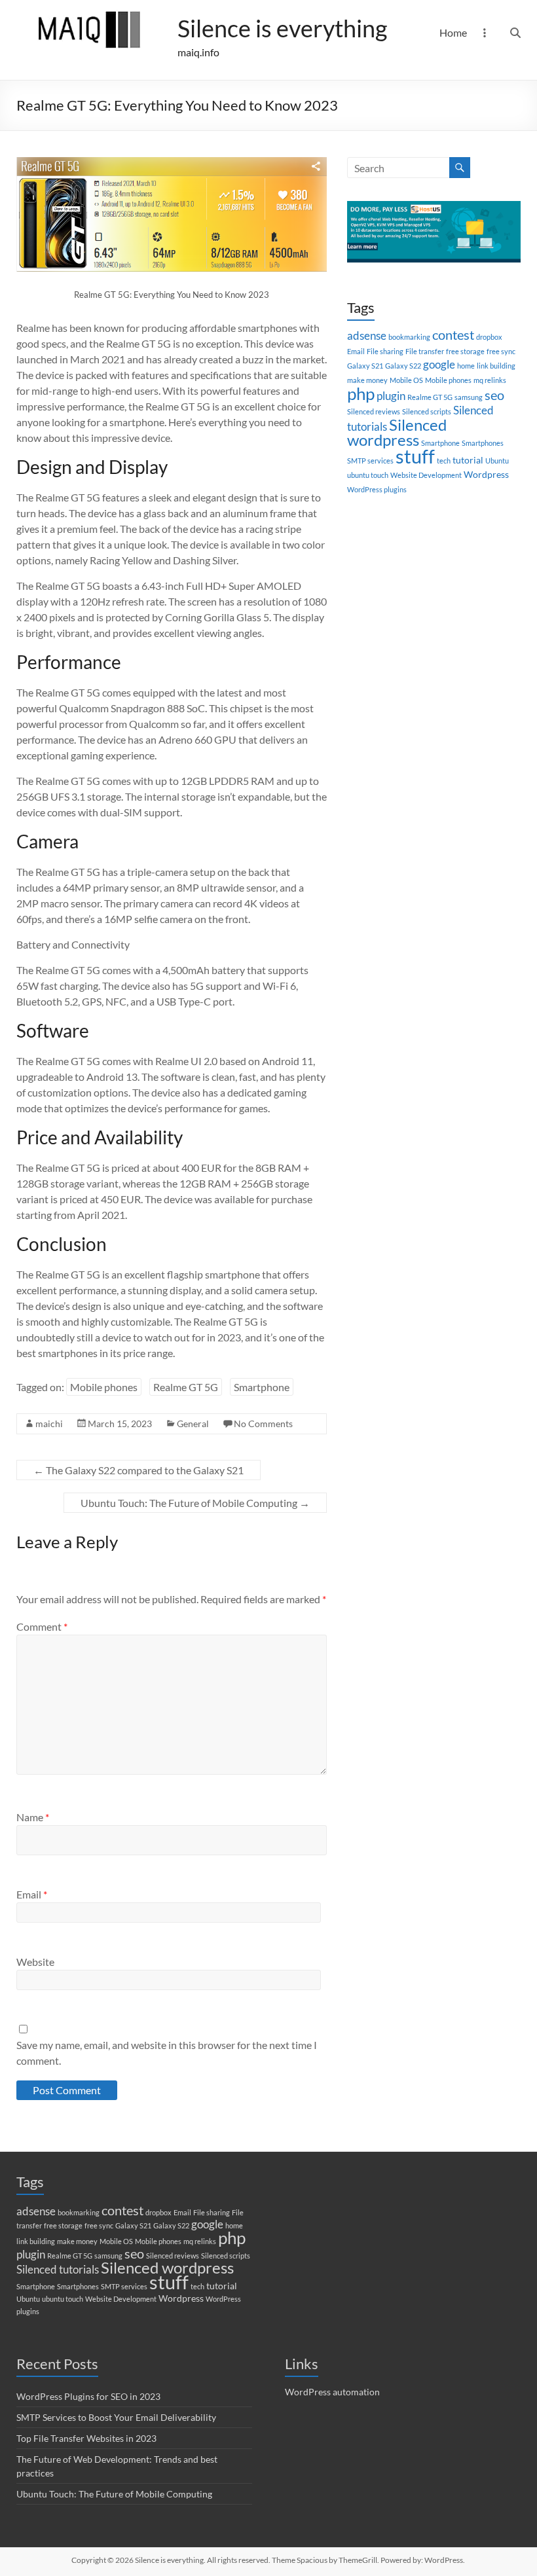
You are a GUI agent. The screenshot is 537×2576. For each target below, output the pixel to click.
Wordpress (486, 474)
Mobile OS (406, 380)
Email (32, 1894)
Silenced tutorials (58, 2270)
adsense (367, 336)
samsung (469, 397)
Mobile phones (104, 1387)
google (439, 365)
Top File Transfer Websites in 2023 (86, 2438)
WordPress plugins (377, 489)
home (466, 366)
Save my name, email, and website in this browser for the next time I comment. (167, 2053)
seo (494, 395)
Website (35, 1962)
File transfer (425, 351)
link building (496, 366)
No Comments (263, 1424)
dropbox (489, 337)
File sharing (385, 351)
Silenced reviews (374, 411)
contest (453, 335)
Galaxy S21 (365, 366)
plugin (391, 396)
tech (444, 461)
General (193, 1424)
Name (33, 1817)
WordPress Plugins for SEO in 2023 (88, 2396)
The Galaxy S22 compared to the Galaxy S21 (139, 1470)
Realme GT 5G (186, 1387)
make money (367, 380)
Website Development (426, 475)
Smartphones (483, 443)
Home (453, 32)
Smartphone (262, 1387)
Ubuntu (497, 461)
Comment (42, 1626)
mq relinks (490, 380)
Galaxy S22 (403, 366)
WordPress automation (332, 2392)
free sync (501, 351)
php (361, 393)
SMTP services (370, 461)
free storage (465, 351)
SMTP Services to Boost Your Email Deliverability (116, 2417)
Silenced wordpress (397, 432)
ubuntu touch (368, 475)
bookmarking (409, 337)
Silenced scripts (427, 411)
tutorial (468, 460)
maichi (49, 1424)
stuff (415, 456)
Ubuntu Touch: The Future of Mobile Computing (195, 1503)
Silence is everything (282, 28)
